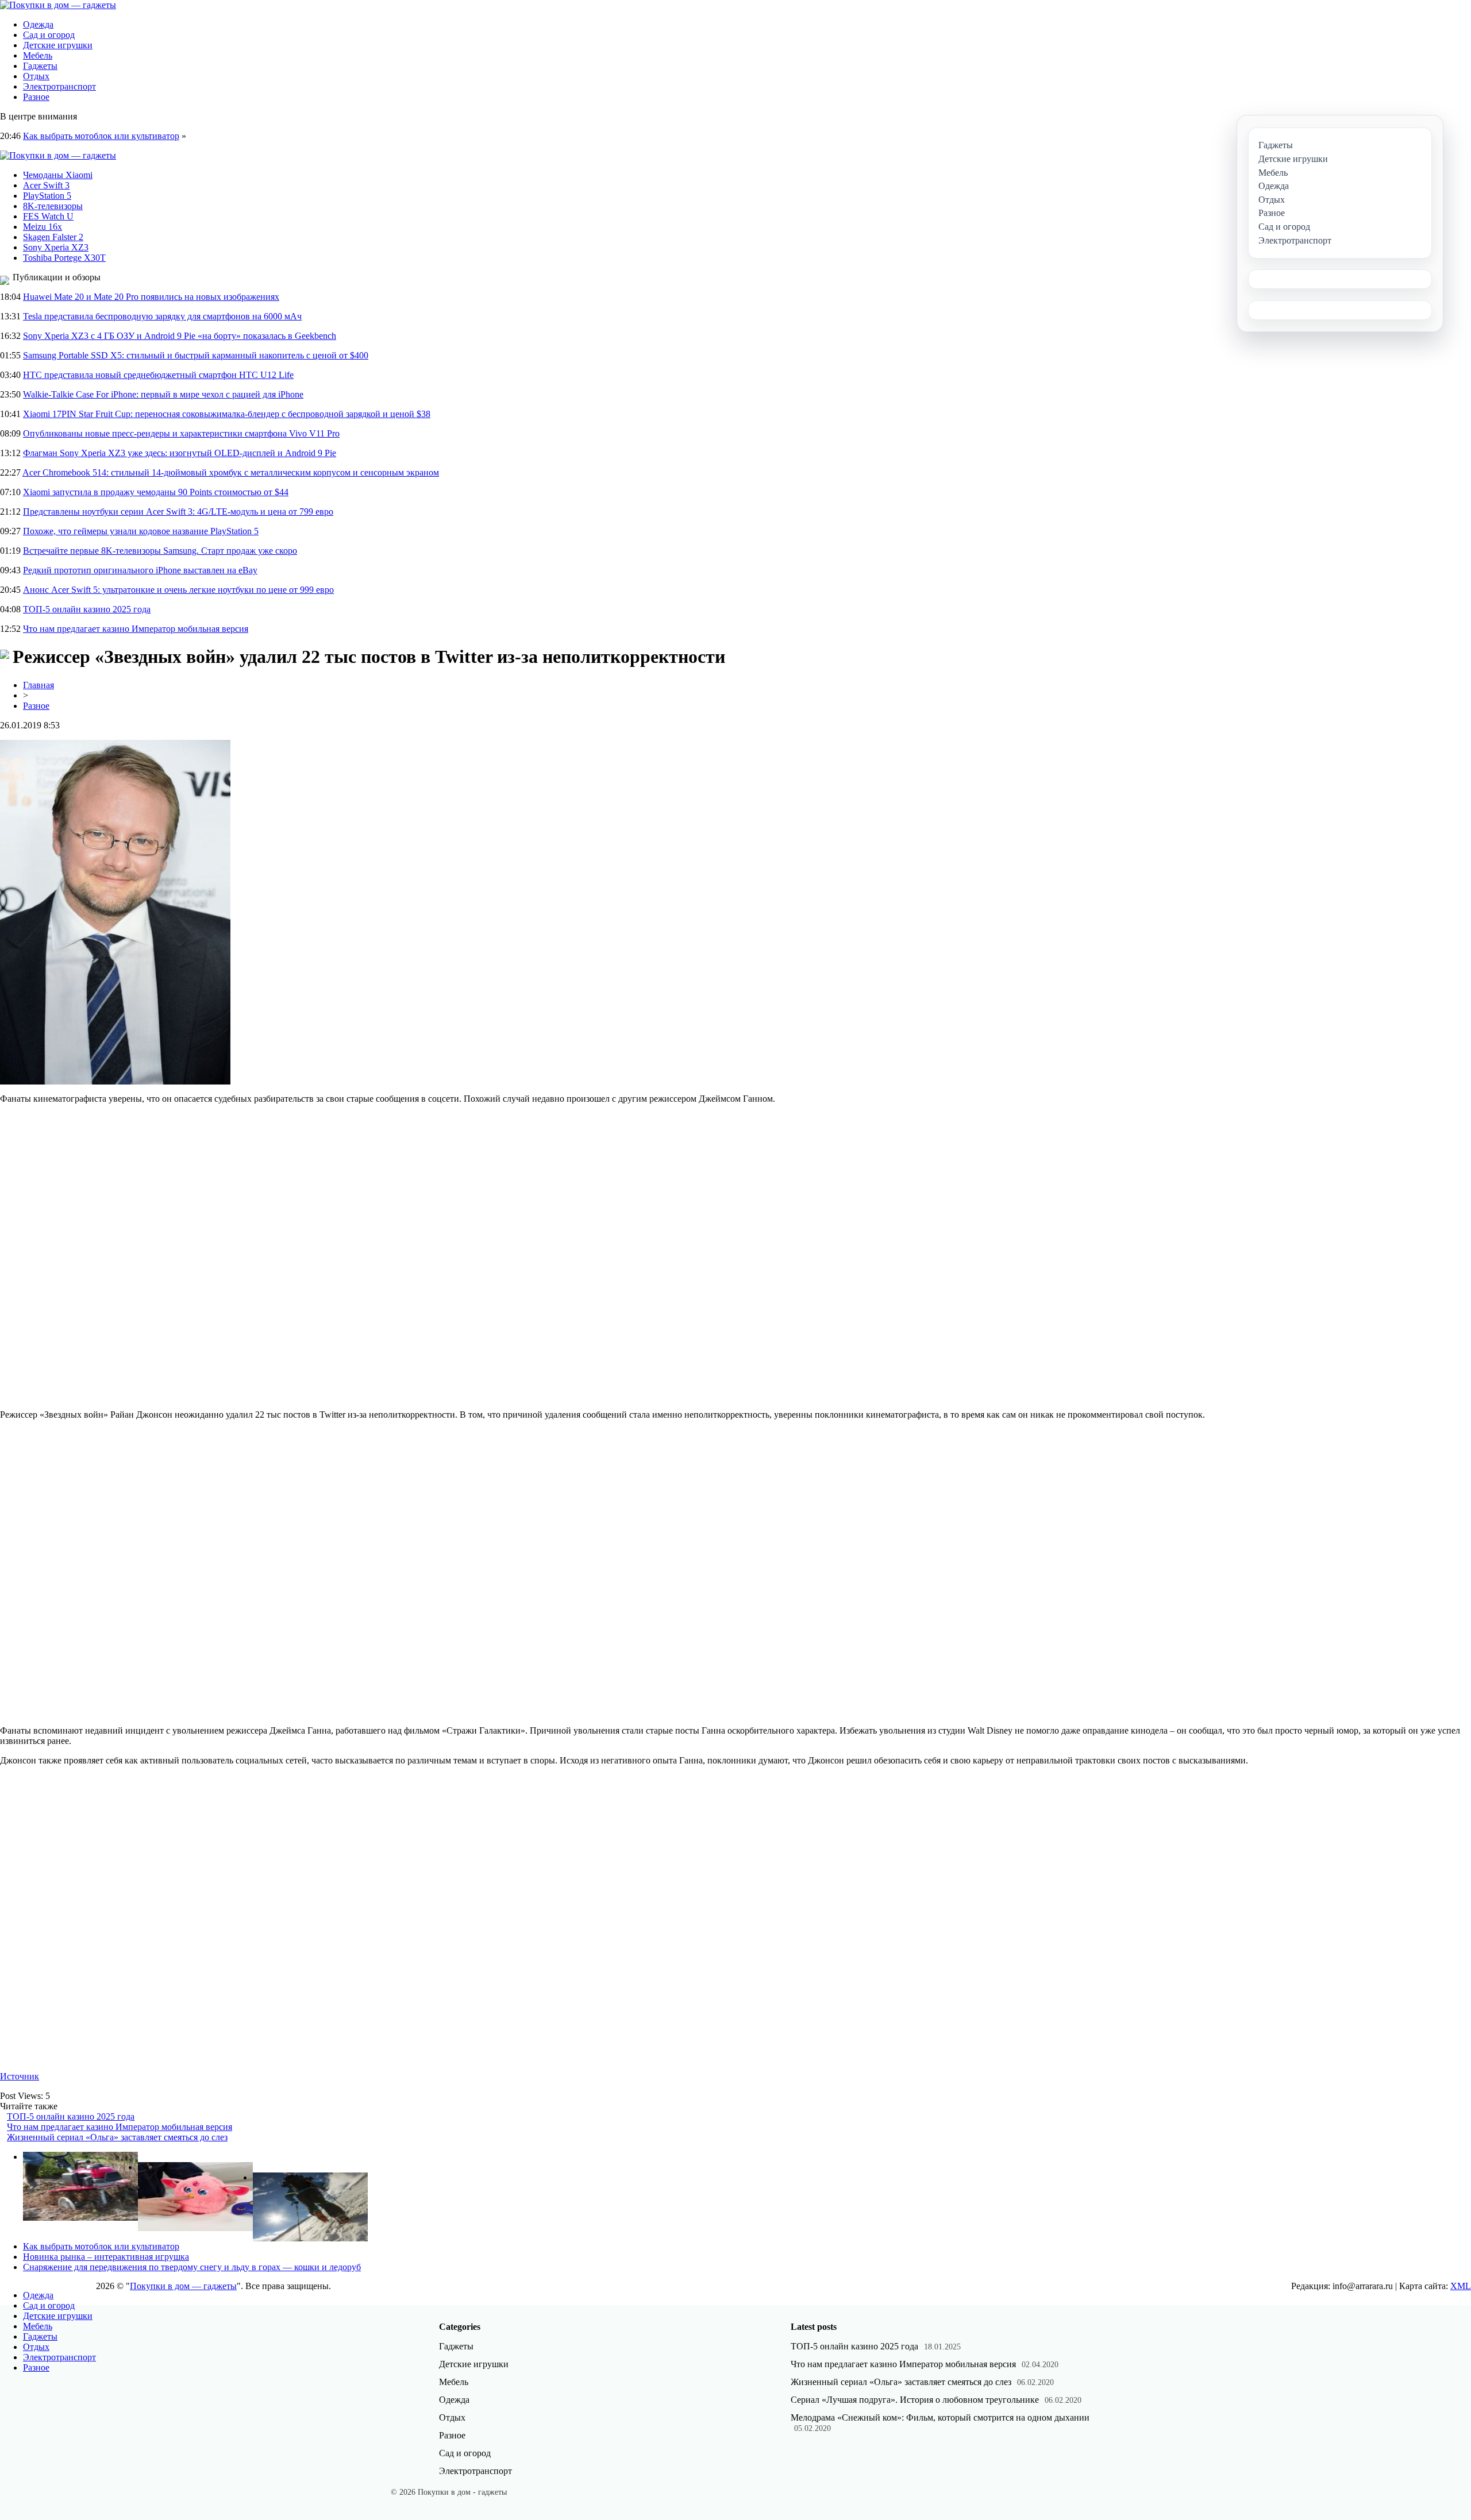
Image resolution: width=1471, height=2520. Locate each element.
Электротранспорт (59, 86)
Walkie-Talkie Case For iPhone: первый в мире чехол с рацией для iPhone (163, 394)
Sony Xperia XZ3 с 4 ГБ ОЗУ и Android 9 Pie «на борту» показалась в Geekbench (180, 336)
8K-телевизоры (53, 206)
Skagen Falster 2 (53, 237)
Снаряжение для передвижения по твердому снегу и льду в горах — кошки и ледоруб (192, 2267)
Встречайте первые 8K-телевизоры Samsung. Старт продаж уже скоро (160, 551)
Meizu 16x (43, 227)
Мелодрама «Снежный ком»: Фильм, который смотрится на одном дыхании (940, 2417)
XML (1461, 2286)
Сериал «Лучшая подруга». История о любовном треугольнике (915, 2400)
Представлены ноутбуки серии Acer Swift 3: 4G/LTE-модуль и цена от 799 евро (178, 512)
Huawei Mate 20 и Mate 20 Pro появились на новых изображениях (151, 297)
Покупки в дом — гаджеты (183, 2286)
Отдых (36, 76)
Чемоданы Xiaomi (58, 175)
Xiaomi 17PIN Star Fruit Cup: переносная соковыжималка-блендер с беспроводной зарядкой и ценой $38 (227, 414)
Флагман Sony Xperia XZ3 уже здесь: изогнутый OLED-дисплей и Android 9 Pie (180, 453)
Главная (38, 685)
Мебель (38, 55)
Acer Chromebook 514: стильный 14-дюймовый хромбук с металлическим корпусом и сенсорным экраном (231, 472)
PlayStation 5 (47, 196)
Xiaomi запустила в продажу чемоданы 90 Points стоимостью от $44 (156, 492)
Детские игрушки (58, 45)
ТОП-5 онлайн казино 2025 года (87, 609)
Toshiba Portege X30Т (64, 258)
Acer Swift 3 (46, 185)
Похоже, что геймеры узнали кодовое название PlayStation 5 (141, 531)
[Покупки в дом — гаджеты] (58, 5)
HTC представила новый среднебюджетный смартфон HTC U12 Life (158, 375)
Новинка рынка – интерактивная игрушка (106, 2257)
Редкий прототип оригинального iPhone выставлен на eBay (140, 570)
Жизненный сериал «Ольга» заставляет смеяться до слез (117, 2137)
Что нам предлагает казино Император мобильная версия (136, 629)
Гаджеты (40, 66)
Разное (36, 97)
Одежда (38, 24)
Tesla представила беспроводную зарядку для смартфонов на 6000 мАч (162, 316)
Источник (20, 2076)
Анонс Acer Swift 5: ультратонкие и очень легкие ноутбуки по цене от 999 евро (178, 590)
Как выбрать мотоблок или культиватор (101, 136)
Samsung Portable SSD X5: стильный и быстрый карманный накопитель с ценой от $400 (196, 355)
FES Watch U (48, 216)
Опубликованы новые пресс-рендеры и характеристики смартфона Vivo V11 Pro (181, 433)
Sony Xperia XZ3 (56, 247)
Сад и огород (49, 35)
